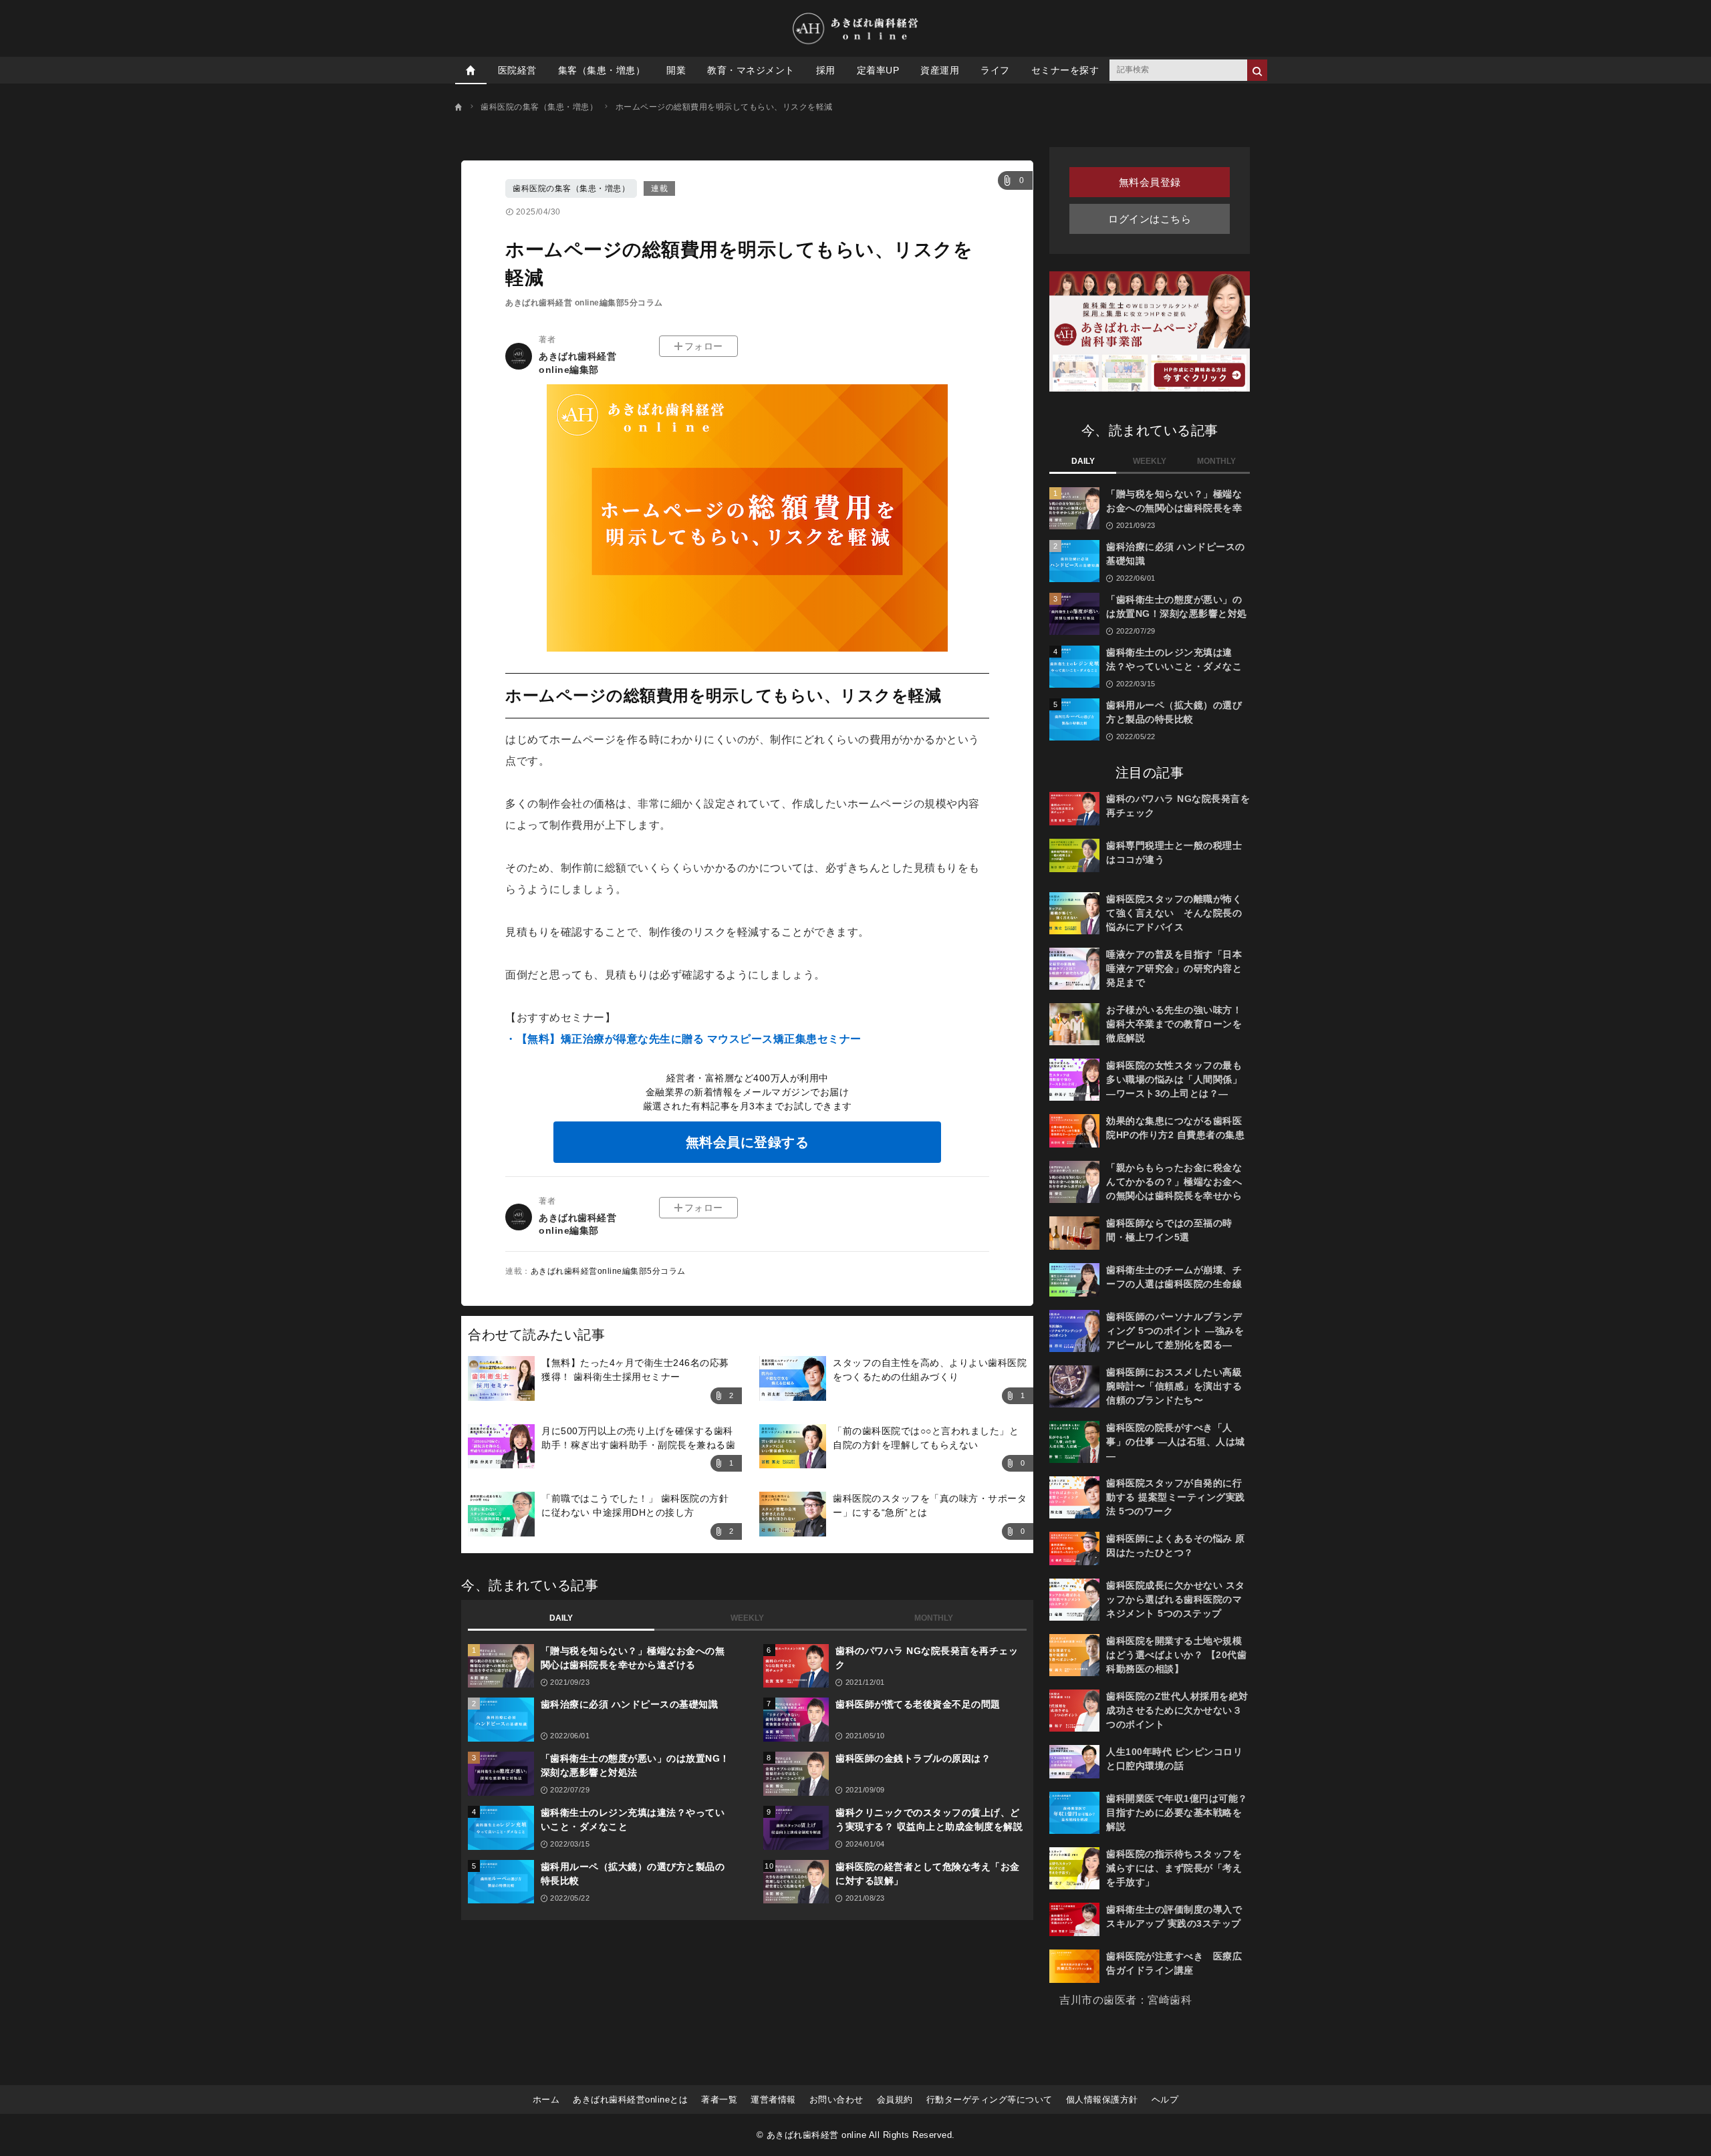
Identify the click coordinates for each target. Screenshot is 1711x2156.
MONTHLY (934, 1618)
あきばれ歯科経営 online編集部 (577, 363)
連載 (659, 188)
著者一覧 (719, 2100)
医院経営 (517, 70)
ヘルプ (1165, 2100)
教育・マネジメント (751, 70)
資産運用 (940, 70)
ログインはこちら (1150, 219)
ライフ (995, 70)
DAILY (561, 1618)
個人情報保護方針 (1102, 2100)
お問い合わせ (836, 2100)
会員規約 (895, 2100)
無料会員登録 (1150, 182)
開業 (676, 70)
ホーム (546, 2100)
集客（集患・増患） (602, 70)
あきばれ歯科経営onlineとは (630, 2100)
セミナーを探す (1065, 70)
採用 (826, 70)
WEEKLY (747, 1618)
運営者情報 (773, 2100)
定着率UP (878, 70)
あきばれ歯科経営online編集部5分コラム (608, 1271)
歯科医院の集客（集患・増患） (571, 188)
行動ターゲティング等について (990, 2100)
